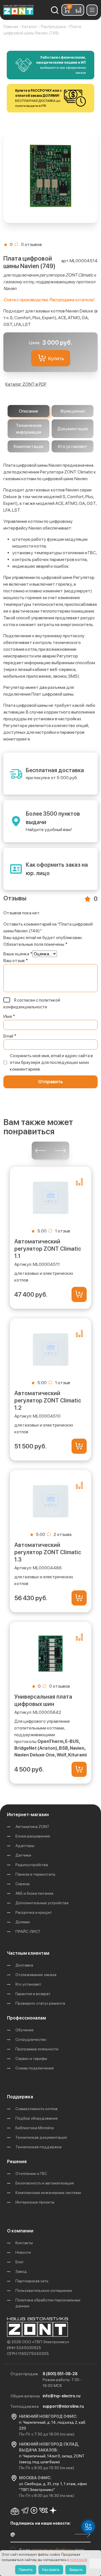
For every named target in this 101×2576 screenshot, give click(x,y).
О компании (20, 2231)
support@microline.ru (63, 2406)
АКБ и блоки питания (34, 1893)
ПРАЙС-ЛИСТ (28, 1931)
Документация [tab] (73, 429)
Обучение (25, 2030)
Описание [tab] (28, 411)
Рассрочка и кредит (34, 1912)
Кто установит (28, 1984)
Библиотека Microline (35, 2128)
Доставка (24, 1965)
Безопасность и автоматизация (45, 2183)
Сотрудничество (31, 2039)
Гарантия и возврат (33, 1994)
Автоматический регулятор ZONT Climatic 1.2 (48, 1400)
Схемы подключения (35, 2068)
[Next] (60, 1151)
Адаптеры (25, 1846)
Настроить (51, 2570)
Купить (56, 358)
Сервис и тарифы (31, 2058)
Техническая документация (41, 2137)
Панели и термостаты (35, 1874)
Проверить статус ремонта (40, 2003)
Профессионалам (27, 2018)
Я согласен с (32, 1003)
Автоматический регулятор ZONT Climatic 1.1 (48, 1249)
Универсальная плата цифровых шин (43, 1700)
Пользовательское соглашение (44, 2290)
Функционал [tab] (73, 411)
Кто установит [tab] (73, 446)
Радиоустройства (32, 1865)
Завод (21, 2271)
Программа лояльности (37, 2049)
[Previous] (41, 1151)
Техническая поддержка (38, 2147)
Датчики (23, 1855)
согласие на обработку (53, 2550)
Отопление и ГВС (31, 2173)
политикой (79, 2560)
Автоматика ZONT (32, 1827)
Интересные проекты (35, 2202)
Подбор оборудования (36, 2118)
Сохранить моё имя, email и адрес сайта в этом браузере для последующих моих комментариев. (51, 1062)
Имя (9, 1016)
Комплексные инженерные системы (48, 2193)
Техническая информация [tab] (29, 429)
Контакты (24, 2243)
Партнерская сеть (32, 2281)
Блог (20, 2262)
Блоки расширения (33, 1836)
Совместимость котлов (36, 2109)
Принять (26, 2570)
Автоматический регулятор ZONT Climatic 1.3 (48, 1552)
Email (10, 1036)
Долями (23, 1922)
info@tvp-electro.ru (61, 2396)
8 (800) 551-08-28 (60, 2374)
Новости (23, 2252)
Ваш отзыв (16, 961)
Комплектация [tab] (28, 446)
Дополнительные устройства (42, 1903)
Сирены (23, 1884)
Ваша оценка (18, 954)
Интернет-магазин (28, 1815)
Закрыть (76, 2570)
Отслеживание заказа (36, 1975)
